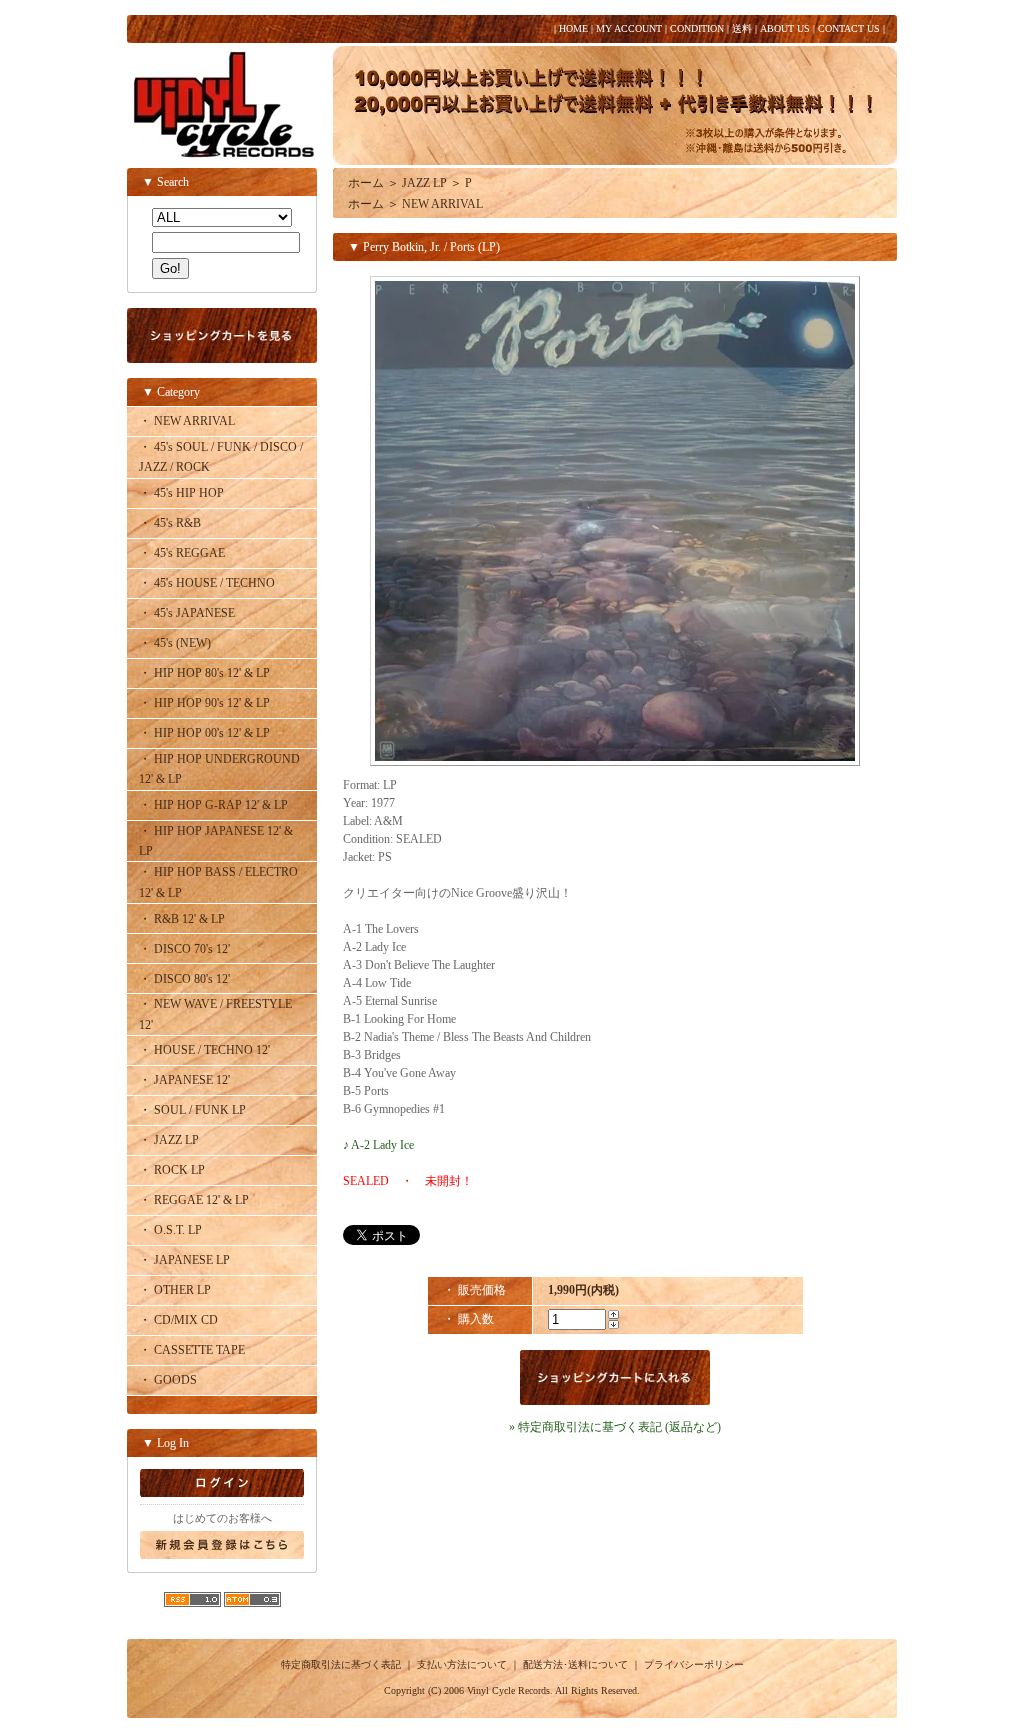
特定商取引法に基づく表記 (341, 1664)
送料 (742, 28)
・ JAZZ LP (169, 1140)
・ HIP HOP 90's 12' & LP (204, 703)
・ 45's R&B (170, 523)
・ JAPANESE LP (184, 1260)
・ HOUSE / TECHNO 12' (204, 1050)
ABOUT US (785, 28)
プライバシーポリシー (694, 1664)
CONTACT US (849, 28)
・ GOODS (168, 1380)
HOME (573, 28)
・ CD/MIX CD (178, 1320)
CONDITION (697, 28)
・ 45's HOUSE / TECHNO (207, 583)
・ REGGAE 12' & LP (194, 1200)
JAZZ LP (424, 183)
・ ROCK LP (172, 1170)
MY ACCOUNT (629, 28)
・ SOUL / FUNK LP (192, 1110)
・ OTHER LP (175, 1290)
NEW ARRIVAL (442, 204)
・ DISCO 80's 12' (184, 979)
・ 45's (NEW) (175, 643)
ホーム (366, 183)
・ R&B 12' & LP (182, 919)
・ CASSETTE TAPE (192, 1350)
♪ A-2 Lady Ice (378, 1145)
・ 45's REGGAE (182, 553)
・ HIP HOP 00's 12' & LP (204, 733)
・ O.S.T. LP (170, 1230)
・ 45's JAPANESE (187, 613)
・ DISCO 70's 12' (184, 949)
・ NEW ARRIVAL (187, 421)
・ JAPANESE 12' (184, 1080)
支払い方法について (462, 1664)
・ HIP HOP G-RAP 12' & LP (213, 805)
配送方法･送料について (575, 1664)
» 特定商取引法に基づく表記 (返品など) (615, 1427)
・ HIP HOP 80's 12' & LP (204, 673)
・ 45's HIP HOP (181, 493)
